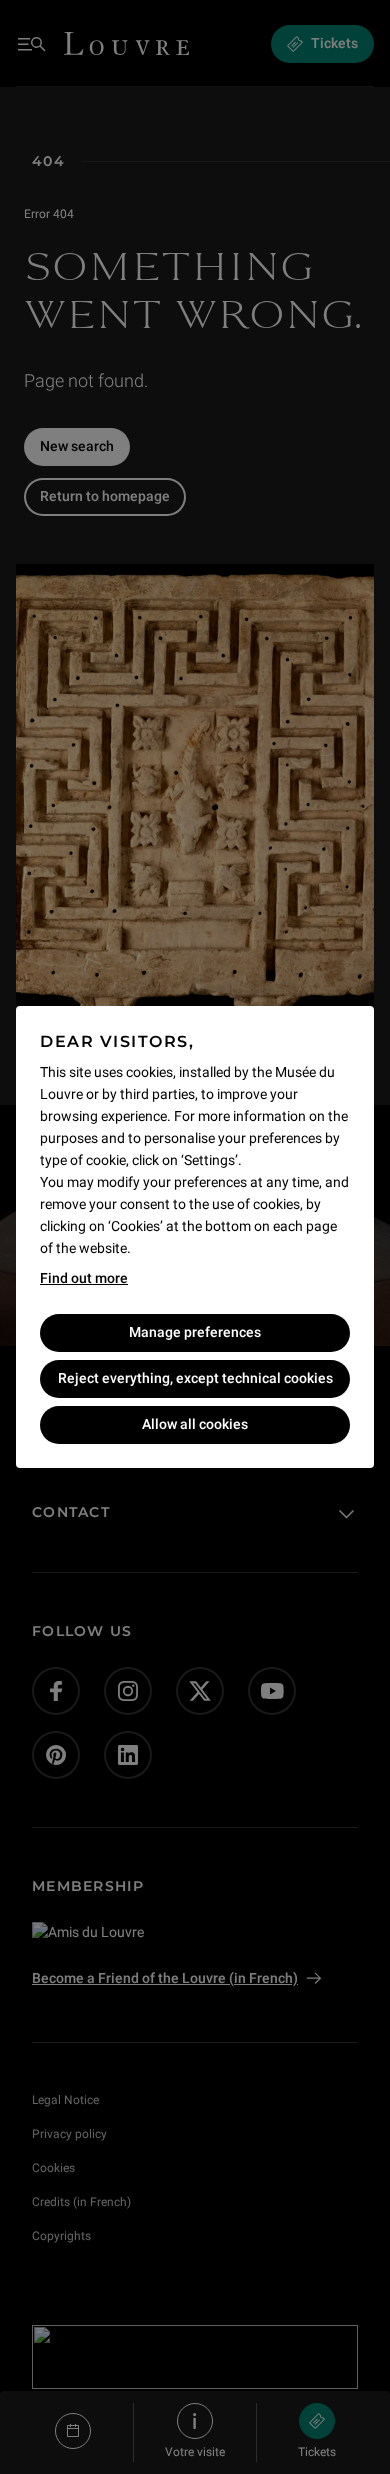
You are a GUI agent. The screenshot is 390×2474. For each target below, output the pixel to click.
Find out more (84, 1278)
